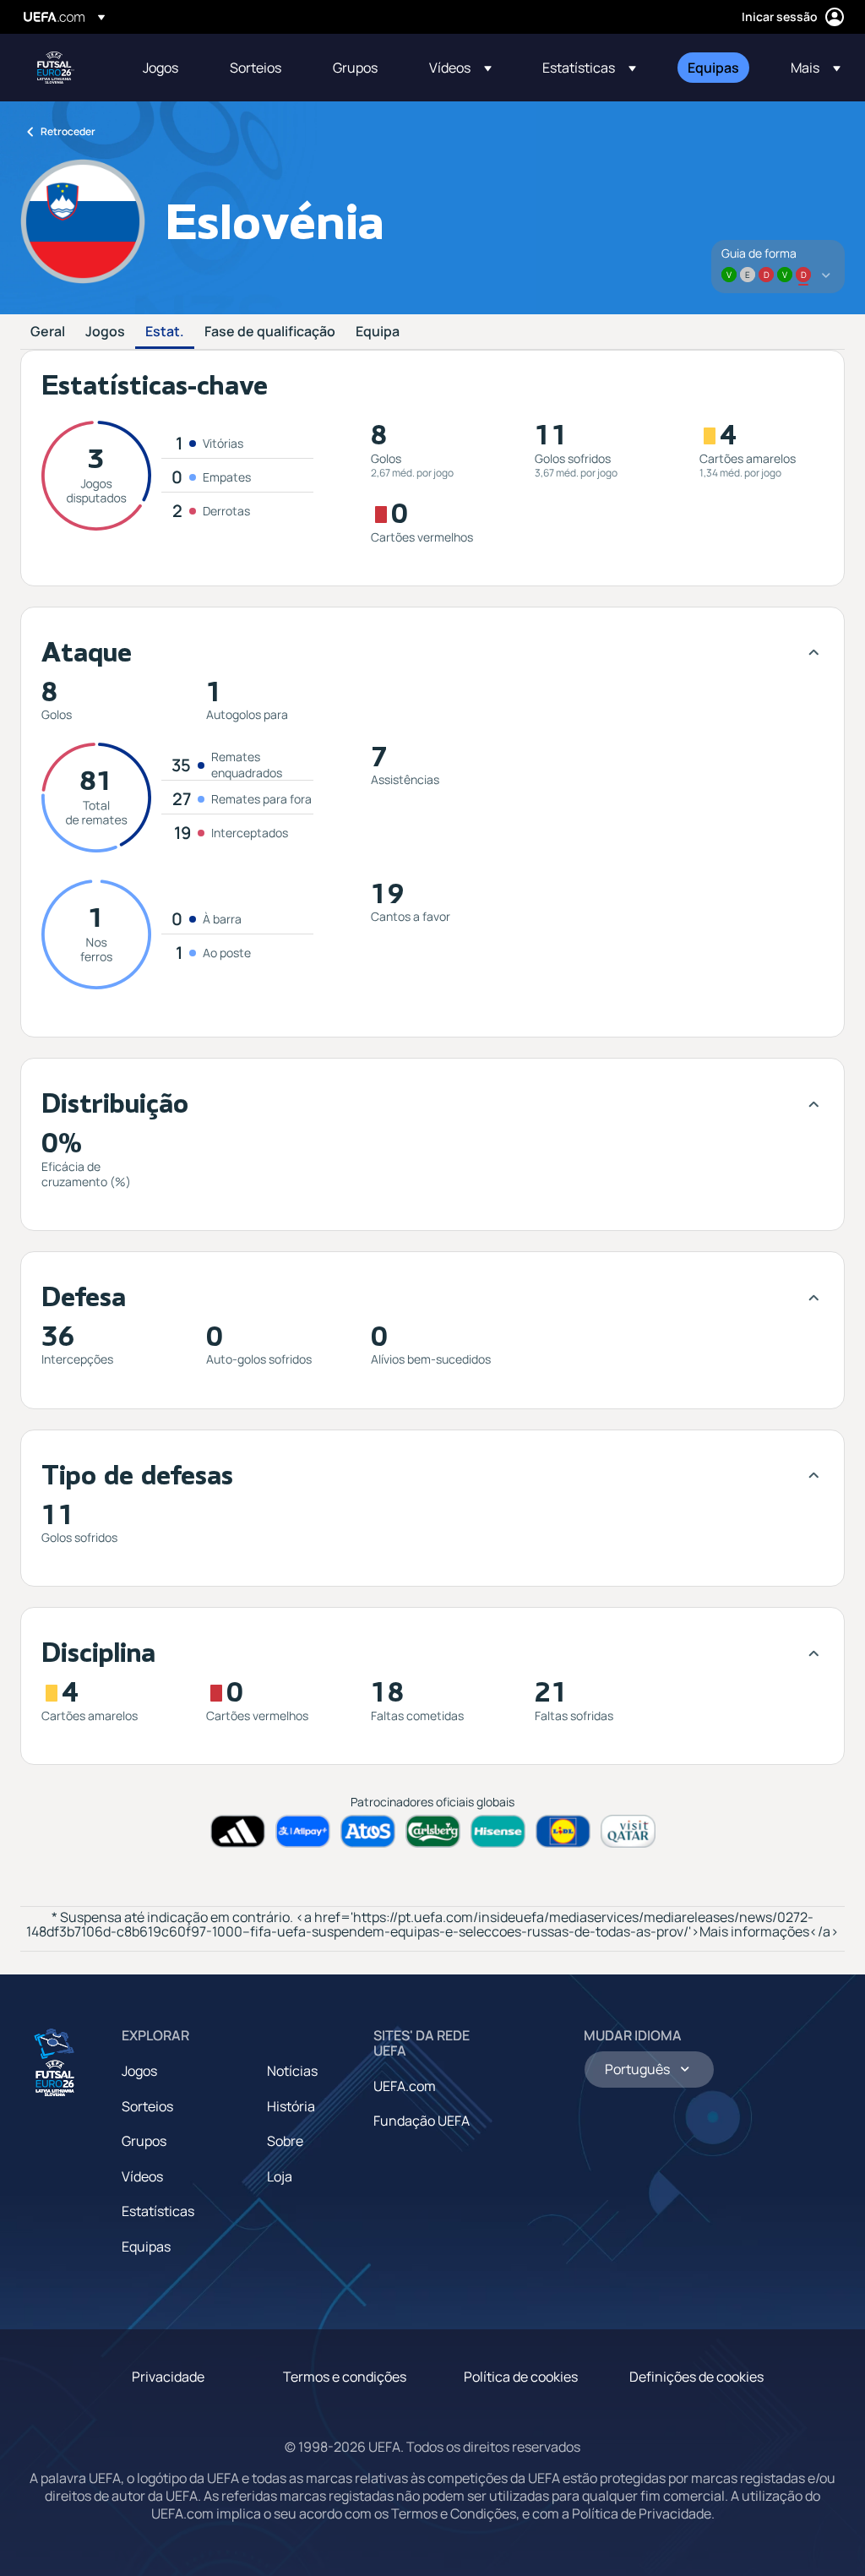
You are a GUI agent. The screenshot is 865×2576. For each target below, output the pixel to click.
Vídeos (142, 2176)
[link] (160, 68)
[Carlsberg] (433, 1831)
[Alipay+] (303, 1831)
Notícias (292, 2071)
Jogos (105, 332)
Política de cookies (521, 2377)
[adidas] (238, 1831)
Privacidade (168, 2377)
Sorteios (147, 2106)
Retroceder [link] (68, 131)
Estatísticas (158, 2211)
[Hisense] (498, 1831)
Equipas (146, 2247)
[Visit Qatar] (628, 1831)
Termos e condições (345, 2377)
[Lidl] (563, 1831)
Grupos (144, 2141)
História (291, 2106)
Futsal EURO (56, 68)
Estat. (165, 332)
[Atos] (368, 1831)
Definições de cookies (696, 2377)
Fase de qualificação (270, 332)
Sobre (285, 2141)
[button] (460, 68)
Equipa (378, 332)
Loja (280, 2176)
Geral (48, 332)
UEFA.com (405, 2086)
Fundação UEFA (422, 2121)
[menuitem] (165, 68)
